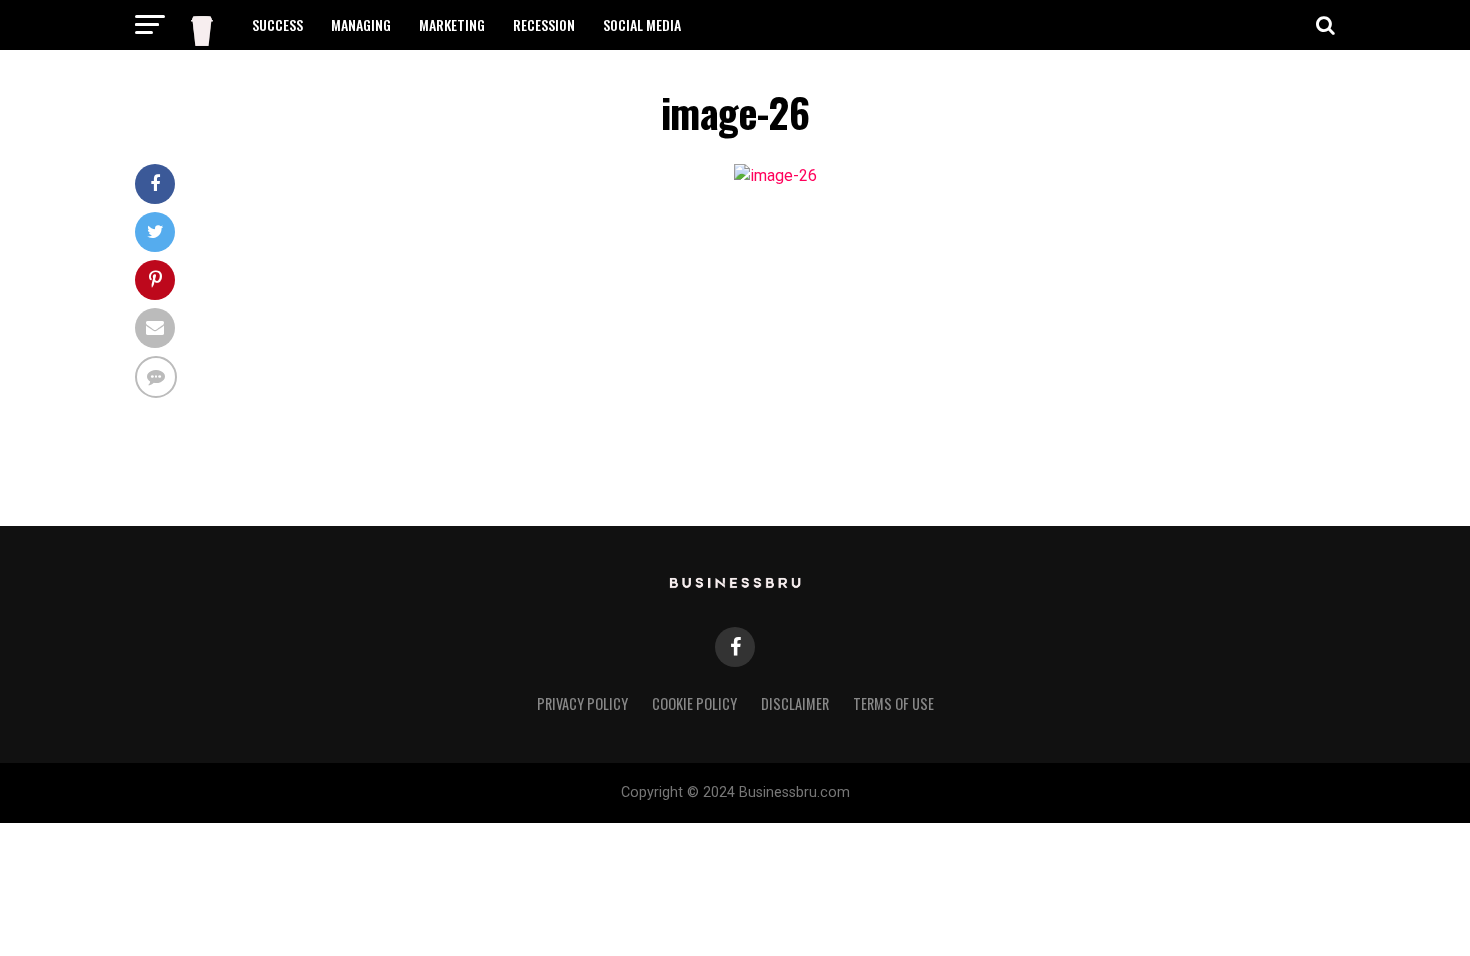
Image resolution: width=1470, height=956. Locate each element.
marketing (452, 24)
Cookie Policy (694, 703)
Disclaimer (795, 703)
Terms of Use (893, 703)
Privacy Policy (582, 703)
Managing (361, 24)
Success (277, 24)
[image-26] (775, 175)
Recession (544, 24)
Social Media (642, 24)
